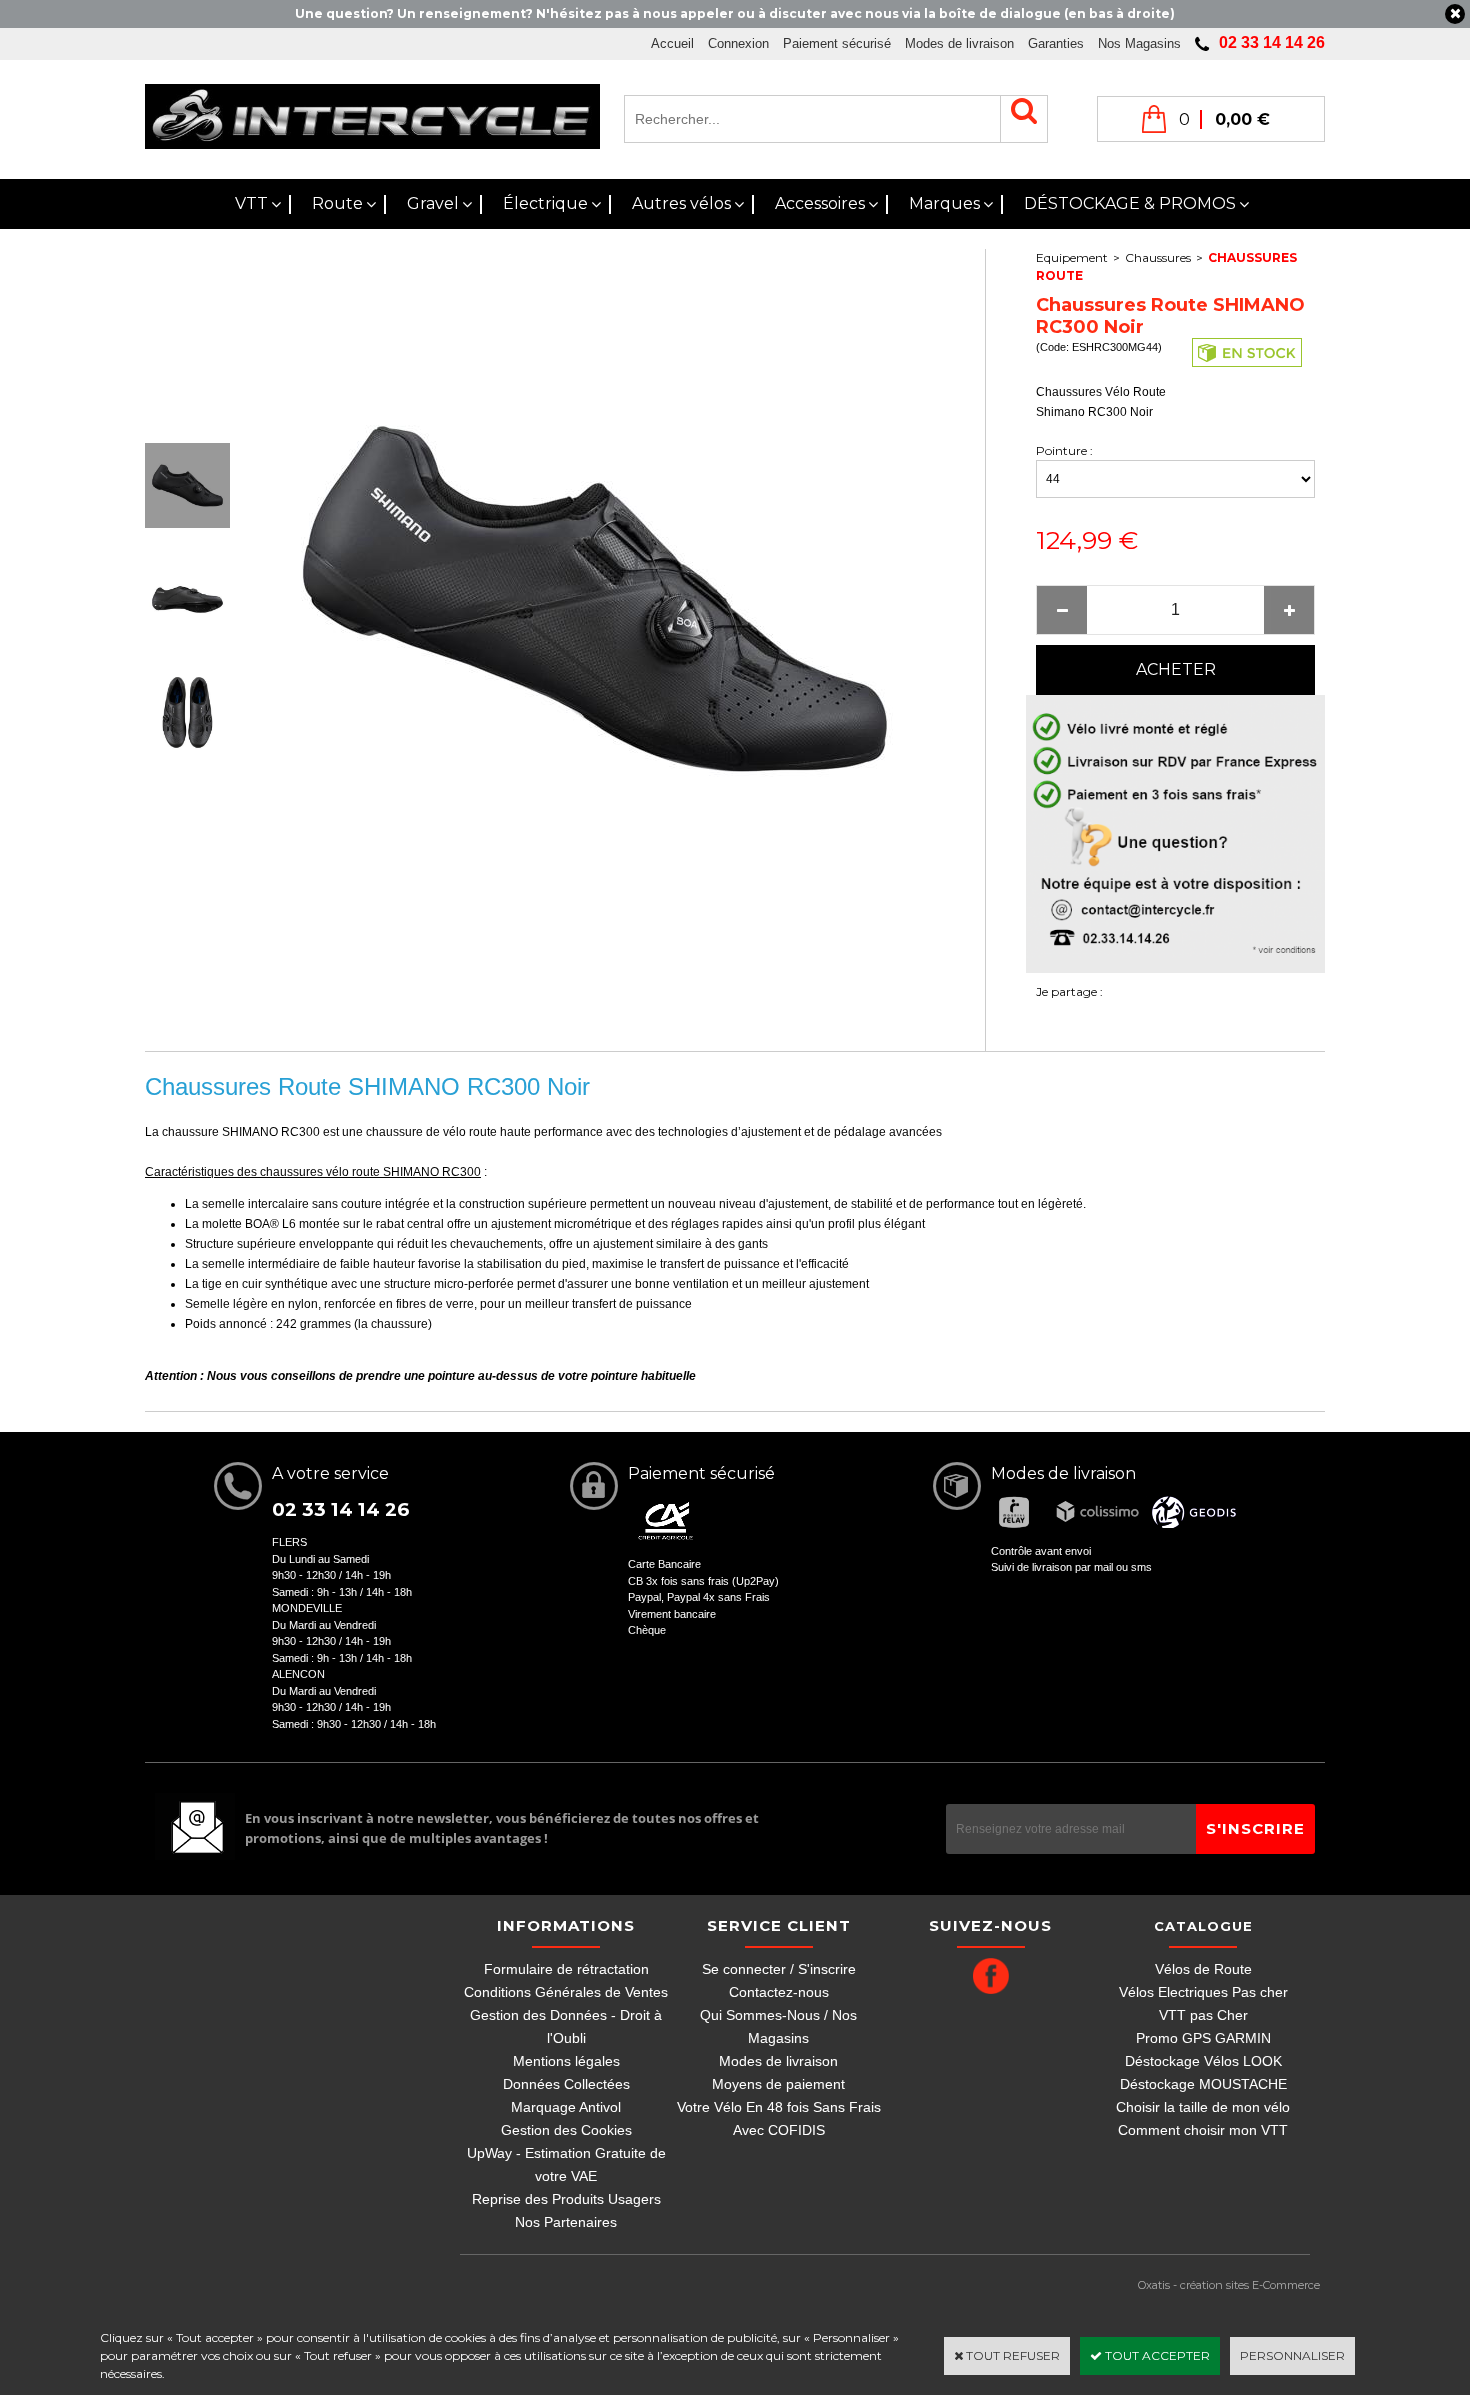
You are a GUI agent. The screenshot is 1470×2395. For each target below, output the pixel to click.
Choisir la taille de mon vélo (1203, 2107)
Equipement (1072, 257)
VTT (251, 203)
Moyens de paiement (778, 2084)
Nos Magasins (1139, 43)
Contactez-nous (779, 1992)
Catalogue (1203, 1926)
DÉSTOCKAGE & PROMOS (1130, 203)
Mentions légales (566, 2061)
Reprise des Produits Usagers (566, 2199)
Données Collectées (566, 2084)
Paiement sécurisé (837, 43)
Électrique (545, 203)
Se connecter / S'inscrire (779, 1969)
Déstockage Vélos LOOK (1203, 2061)
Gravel (433, 203)
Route (337, 203)
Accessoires (820, 203)
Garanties (1056, 43)
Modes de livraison (959, 43)
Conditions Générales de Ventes (566, 1992)
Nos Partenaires (566, 2222)
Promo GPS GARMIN (1203, 2038)
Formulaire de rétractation (566, 1969)
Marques (944, 203)
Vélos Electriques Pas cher (1203, 1992)
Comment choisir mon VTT (1203, 2130)
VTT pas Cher (1203, 2015)
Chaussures (1158, 257)
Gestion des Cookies (566, 2130)
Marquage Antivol (566, 2107)
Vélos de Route (1203, 1969)
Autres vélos (681, 203)
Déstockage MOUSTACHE (1203, 2084)
